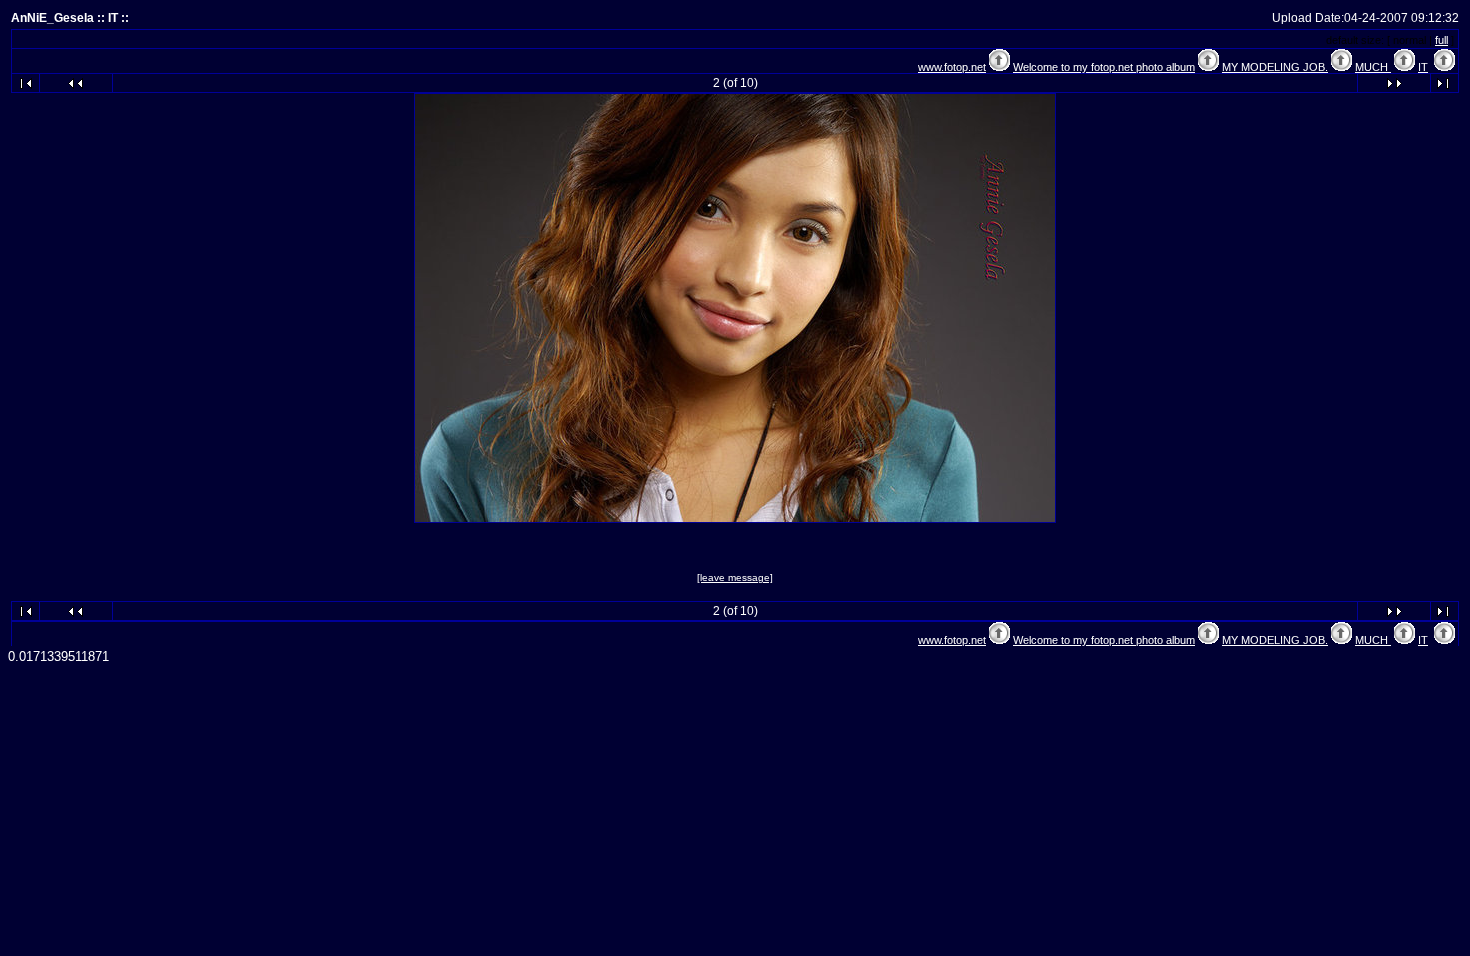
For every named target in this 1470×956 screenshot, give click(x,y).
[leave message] (735, 577)
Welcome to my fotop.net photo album (1104, 67)
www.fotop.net (952, 67)
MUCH (1373, 67)
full (1441, 40)
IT (1423, 67)
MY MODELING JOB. (1275, 67)
